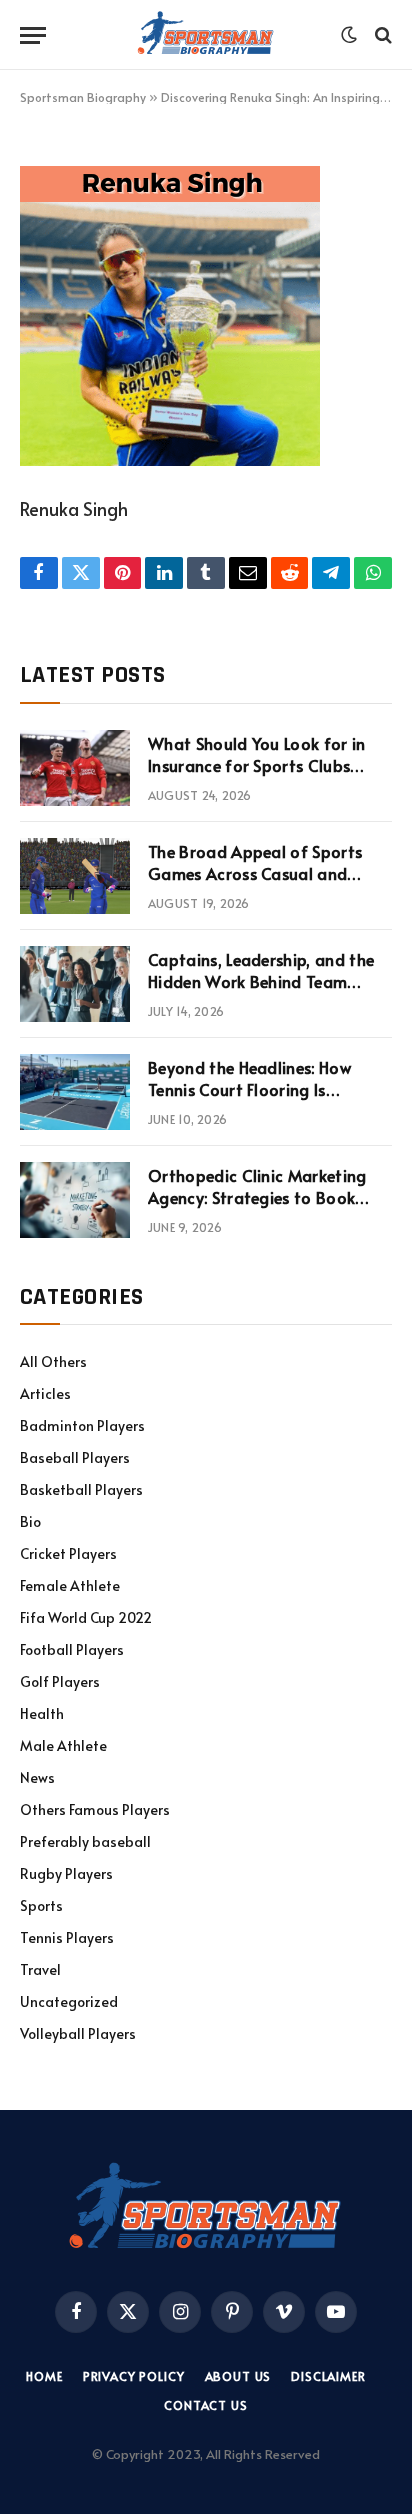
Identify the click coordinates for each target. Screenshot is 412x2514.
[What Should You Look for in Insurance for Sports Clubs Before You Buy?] (75, 768)
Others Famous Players (95, 1809)
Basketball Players (81, 1489)
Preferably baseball (85, 1841)
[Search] (381, 35)
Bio (30, 1521)
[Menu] (33, 35)
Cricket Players (68, 1553)
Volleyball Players (78, 2033)
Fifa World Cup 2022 (86, 1617)
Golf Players (60, 1681)
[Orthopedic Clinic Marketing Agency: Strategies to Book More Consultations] (75, 1200)
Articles (45, 1393)
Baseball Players (75, 1457)
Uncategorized (69, 2001)
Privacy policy (134, 2376)
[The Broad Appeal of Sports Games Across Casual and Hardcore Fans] (75, 876)
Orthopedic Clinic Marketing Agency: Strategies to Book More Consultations (257, 1198)
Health (42, 1713)
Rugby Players (66, 1873)
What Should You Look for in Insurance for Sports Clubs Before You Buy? (257, 766)
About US (238, 2376)
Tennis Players (67, 1937)
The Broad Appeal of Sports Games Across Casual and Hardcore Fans (255, 874)
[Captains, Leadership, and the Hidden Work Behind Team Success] (75, 984)
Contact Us (205, 2405)
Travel (40, 1969)
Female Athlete (70, 1585)
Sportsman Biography (83, 97)
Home (44, 2376)
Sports (41, 1905)
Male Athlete (63, 1745)
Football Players (72, 1649)
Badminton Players (82, 1425)
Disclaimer (328, 2376)
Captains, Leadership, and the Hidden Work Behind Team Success (261, 982)
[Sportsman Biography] (206, 35)
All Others (53, 1361)
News (37, 1777)
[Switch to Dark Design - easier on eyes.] (349, 35)
